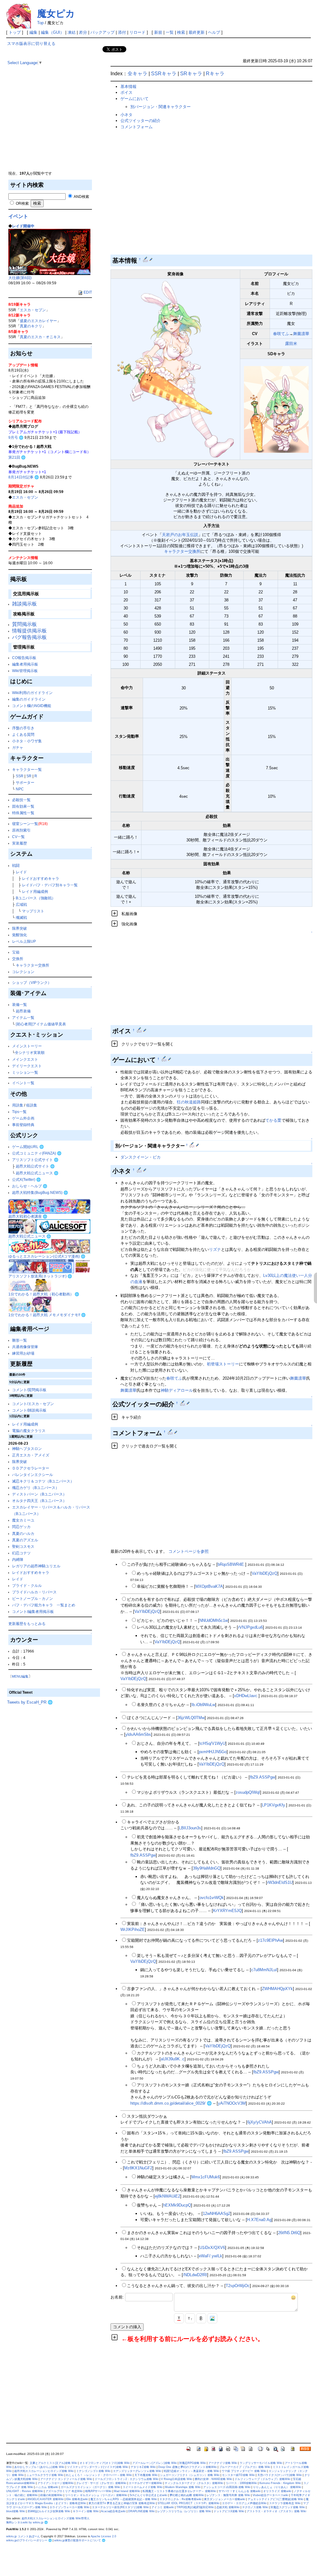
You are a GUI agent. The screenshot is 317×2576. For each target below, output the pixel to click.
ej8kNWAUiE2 (167, 2196)
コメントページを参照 (189, 1551)
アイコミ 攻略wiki (163, 2507)
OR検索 (22, 203)
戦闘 (16, 865)
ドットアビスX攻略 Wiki (229, 2511)
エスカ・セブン (33, 310)
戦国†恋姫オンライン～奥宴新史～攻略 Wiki (191, 2471)
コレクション (23, 972)
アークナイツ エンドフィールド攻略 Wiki (66, 2479)
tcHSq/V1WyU (212, 1743)
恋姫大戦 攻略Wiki (228, 2507)
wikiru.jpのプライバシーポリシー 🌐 (29, 2540)
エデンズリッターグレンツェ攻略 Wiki (137, 2471)
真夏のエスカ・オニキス (40, 337)
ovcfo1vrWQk (212, 1898)
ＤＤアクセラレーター (31, 1468)
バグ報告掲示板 (29, 637)
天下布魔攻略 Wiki (146, 2475)
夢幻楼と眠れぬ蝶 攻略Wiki (187, 2495)
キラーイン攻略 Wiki (86, 2511)
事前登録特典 (23, 1125)
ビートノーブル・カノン (33, 1598)
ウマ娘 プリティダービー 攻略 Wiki (244, 2471)
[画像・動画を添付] (212, 2318)
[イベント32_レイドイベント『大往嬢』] (49, 251)
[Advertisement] (54, 127)
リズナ (215, 1249)
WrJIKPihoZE (133, 1930)
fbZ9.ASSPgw (263, 1777)
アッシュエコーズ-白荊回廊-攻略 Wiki (227, 2487)
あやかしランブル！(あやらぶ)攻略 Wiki (39, 2467)
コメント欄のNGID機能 (32, 706)
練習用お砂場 (23, 1353)
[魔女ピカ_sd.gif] (276, 409)
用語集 (18, 1105)
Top (40, 23)
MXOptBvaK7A (209, 1586)
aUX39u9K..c (173, 2059)
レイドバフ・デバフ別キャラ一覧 (50, 885)
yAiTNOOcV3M (232, 2103)
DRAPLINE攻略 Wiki (141, 2511)
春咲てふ (281, 334)
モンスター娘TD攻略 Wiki (238, 2475)
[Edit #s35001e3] (140, 1170)
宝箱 (16, 952)
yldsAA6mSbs (138, 1734)
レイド (21, 872)
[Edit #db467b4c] (171, 1432)
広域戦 (21, 904)
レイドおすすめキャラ (41, 878)
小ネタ (126, 115)
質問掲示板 (24, 624)
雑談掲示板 (24, 604)
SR (29, 776)
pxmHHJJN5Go (213, 1752)
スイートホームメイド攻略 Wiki (143, 2487)
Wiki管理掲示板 (25, 671)
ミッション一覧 (25, 1072)
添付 (122, 32)
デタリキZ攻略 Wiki (143, 2467)
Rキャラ (215, 74)
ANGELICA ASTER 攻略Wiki (46, 2499)
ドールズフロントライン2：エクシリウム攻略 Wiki (127, 2479)
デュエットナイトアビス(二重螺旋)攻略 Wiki (276, 2499)
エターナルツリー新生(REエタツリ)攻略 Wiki (120, 2507)
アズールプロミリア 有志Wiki (64, 2491)
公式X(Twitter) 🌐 (26, 1179)
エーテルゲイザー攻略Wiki (145, 2483)
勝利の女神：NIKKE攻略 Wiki (213, 2479)
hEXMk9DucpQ (177, 2205)
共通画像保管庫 (25, 1347)
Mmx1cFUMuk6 (206, 2177)
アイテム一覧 (23, 1017)
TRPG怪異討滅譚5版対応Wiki (195, 2507)
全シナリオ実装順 (30, 1052)
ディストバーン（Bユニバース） (39, 1494)
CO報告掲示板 (24, 658)
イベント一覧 (23, 1083)
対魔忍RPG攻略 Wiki (193, 2463)
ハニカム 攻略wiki (47, 2487)
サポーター (25, 782)
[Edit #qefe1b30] (140, 1030)
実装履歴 (20, 843)
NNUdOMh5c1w (214, 1620)
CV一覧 (18, 837)
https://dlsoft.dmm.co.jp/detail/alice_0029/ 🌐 (171, 2103)
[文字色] (179, 2318)
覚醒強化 (20, 935)
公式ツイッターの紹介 (141, 121)
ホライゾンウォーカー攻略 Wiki (69, 2507)
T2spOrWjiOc (238, 2286)
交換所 (18, 959)
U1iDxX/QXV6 (212, 2248)
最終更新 (197, 32)
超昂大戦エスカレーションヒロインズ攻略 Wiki (44, 2471)
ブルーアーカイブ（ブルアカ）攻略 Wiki (245, 2467)
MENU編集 (20, 1676)
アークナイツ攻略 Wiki (223, 2463)
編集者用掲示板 (25, 664)
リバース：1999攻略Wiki (241, 2483)
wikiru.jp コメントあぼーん (23, 2536)
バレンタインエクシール (33, 1475)
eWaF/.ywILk (211, 2256)
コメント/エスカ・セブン (33, 1404)
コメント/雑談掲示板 (29, 1410)
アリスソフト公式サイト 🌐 (35, 1160)
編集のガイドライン (29, 699)
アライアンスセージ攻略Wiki (56, 2483)
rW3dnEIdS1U (280, 1882)
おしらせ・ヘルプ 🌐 (30, 1186)
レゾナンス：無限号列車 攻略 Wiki (228, 2495)
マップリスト (33, 911)
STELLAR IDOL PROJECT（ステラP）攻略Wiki (189, 2503)
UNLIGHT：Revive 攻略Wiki (25, 2491)
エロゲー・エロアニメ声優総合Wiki (244, 2503)
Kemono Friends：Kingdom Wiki (280, 2483)
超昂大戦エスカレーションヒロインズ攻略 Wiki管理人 (56, 2518)
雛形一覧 (20, 1340)
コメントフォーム (137, 127)
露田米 (291, 344)
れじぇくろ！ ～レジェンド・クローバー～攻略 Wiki (99, 2475)
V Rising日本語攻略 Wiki (177, 2479)
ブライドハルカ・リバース (34, 1592)
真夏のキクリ (31, 326)
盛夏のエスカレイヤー (38, 321)
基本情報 (128, 87)
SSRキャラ (164, 74)
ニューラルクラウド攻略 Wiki (45, 2475)
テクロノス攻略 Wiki (255, 2507)
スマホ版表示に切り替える (31, 44)
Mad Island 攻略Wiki (127, 2491)
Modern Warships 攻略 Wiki (183, 2487)
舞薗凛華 (301, 334)
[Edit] (151, 259)
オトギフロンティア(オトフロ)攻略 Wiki (105, 2463)
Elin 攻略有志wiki (77, 2499)
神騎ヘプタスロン (27, 1449)
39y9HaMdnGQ (207, 1868)
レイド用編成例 (35, 891)
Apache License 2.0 (103, 2536)
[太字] (201, 2318)
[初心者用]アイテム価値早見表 (41, 1024)
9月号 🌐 (16, 437)
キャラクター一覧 (27, 769)
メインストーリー (27, 1046)
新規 (158, 32)
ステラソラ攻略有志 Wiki (285, 2503)
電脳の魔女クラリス (29, 1431)
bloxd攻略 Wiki (16, 2511)
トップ (15, 32)
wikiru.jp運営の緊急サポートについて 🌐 (80, 2540)
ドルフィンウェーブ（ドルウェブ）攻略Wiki (263, 2479)
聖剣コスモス (23, 1546)
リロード (137, 32)
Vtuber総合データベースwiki (270, 2495)
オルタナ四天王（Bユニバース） (39, 1501)
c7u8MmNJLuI (264, 1970)
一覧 (170, 32)
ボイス (126, 92)
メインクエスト (25, 1059)
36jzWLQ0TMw (191, 1718)
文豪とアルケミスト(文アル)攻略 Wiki (53, 2463)
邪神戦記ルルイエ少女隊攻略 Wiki (49, 2511)
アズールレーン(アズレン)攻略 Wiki (154, 2463)
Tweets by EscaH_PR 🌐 (30, 1702)
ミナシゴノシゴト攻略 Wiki (93, 2471)
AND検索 (81, 196)
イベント (18, 216)
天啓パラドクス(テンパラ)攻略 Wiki (280, 2475)
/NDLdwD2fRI (195, 2275)
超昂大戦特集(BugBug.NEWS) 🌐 (40, 1192)
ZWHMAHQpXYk (277, 1989)
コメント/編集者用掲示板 (33, 1611)
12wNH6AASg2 (217, 2214)
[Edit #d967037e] (192, 1145)
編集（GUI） (52, 32)
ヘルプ (214, 32)
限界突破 (20, 928)
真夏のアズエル (25, 1540)
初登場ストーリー (223, 1364)
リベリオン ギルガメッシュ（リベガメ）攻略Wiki (96, 2495)
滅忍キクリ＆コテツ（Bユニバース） (43, 1481)
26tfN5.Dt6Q (289, 2233)
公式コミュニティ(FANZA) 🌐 (37, 1153)
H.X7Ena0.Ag (259, 2220)
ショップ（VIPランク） (32, 982)
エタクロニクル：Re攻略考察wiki (180, 2499)
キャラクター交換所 (33, 965)
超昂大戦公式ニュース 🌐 (37, 1173)
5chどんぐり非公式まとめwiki (148, 2495)
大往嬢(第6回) (20, 278)
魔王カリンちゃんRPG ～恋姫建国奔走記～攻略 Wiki (124, 2499)
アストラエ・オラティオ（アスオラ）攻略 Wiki (276, 2511)
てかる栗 (273, 1120)
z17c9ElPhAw (270, 1940)
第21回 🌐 (17, 457)
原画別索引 (21, 830)
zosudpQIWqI (248, 1792)
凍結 (72, 32)
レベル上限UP (24, 941)
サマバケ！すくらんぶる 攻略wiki (240, 2491)
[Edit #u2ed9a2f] (165, 1059)
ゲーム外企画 (23, 1118)
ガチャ (18, 747)
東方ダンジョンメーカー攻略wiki (225, 2499)
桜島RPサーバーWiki (98, 2491)
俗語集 (32, 1105)
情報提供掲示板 (29, 631)
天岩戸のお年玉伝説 (180, 535)
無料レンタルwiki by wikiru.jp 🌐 (27, 2522)
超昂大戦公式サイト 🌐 (35, 1166)
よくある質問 (23, 734)
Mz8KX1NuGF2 (138, 2168)
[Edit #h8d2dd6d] (183, 1403)
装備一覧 (20, 1004)
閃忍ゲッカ (21, 1527)
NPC (20, 789)
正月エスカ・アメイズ (31, 1455)
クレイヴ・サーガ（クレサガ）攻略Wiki (101, 2483)
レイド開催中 (23, 226)
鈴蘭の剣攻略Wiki (51, 2495)
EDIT (88, 292)
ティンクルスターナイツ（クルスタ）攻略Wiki (194, 2483)
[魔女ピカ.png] (176, 369)
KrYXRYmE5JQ (227, 1911)
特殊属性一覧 (23, 813)
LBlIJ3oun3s (190, 1828)
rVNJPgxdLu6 (250, 1627)
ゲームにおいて (135, 99)
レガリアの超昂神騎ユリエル (36, 1566)
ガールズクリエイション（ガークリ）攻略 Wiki (90, 2487)
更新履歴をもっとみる (27, 1624)
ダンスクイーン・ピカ (141, 1157)
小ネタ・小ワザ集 (27, 741)
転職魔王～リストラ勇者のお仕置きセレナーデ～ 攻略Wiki (179, 2491)
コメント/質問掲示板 (29, 1390)
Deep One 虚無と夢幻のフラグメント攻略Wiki (187, 2467)
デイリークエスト (27, 1066)
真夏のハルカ (23, 1533)
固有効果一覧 (23, 806)
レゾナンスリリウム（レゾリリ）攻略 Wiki (184, 2511)
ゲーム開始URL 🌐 (28, 1147)
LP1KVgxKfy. (274, 1805)
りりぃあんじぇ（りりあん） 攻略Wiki (277, 2487)
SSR (20, 776)
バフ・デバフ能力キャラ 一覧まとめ (44, 1605)
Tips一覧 (19, 1112)
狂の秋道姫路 (189, 1102)
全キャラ (137, 74)
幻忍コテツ (21, 1553)
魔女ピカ (56, 13)
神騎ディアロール (177, 1390)
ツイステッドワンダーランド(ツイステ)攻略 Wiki (98, 2467)
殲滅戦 (21, 917)
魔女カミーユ (23, 1520)
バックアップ (102, 32)
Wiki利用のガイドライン (32, 693)
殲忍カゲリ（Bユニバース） (36, 1488)
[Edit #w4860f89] (146, 259)
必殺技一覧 (21, 800)
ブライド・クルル (27, 1585)
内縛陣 (18, 1559)
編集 (33, 32)
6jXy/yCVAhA (260, 2122)
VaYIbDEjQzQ (265, 1573)
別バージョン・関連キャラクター (161, 107)
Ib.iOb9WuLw (203, 1705)
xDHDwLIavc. (246, 1696)
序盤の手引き (23, 728)
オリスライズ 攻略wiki (277, 2491)
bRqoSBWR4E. (231, 1564)
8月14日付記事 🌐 (24, 477)
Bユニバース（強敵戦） (36, 898)
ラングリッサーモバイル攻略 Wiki (261, 2463)
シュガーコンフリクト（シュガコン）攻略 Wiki (190, 2475)
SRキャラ (191, 74)
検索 (181, 32)
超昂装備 (23, 1011)
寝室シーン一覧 (25, 824)
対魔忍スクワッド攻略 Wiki (288, 2507)
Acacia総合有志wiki (113, 2511)
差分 (83, 32)
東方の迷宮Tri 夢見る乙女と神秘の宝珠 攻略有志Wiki (122, 2503)
